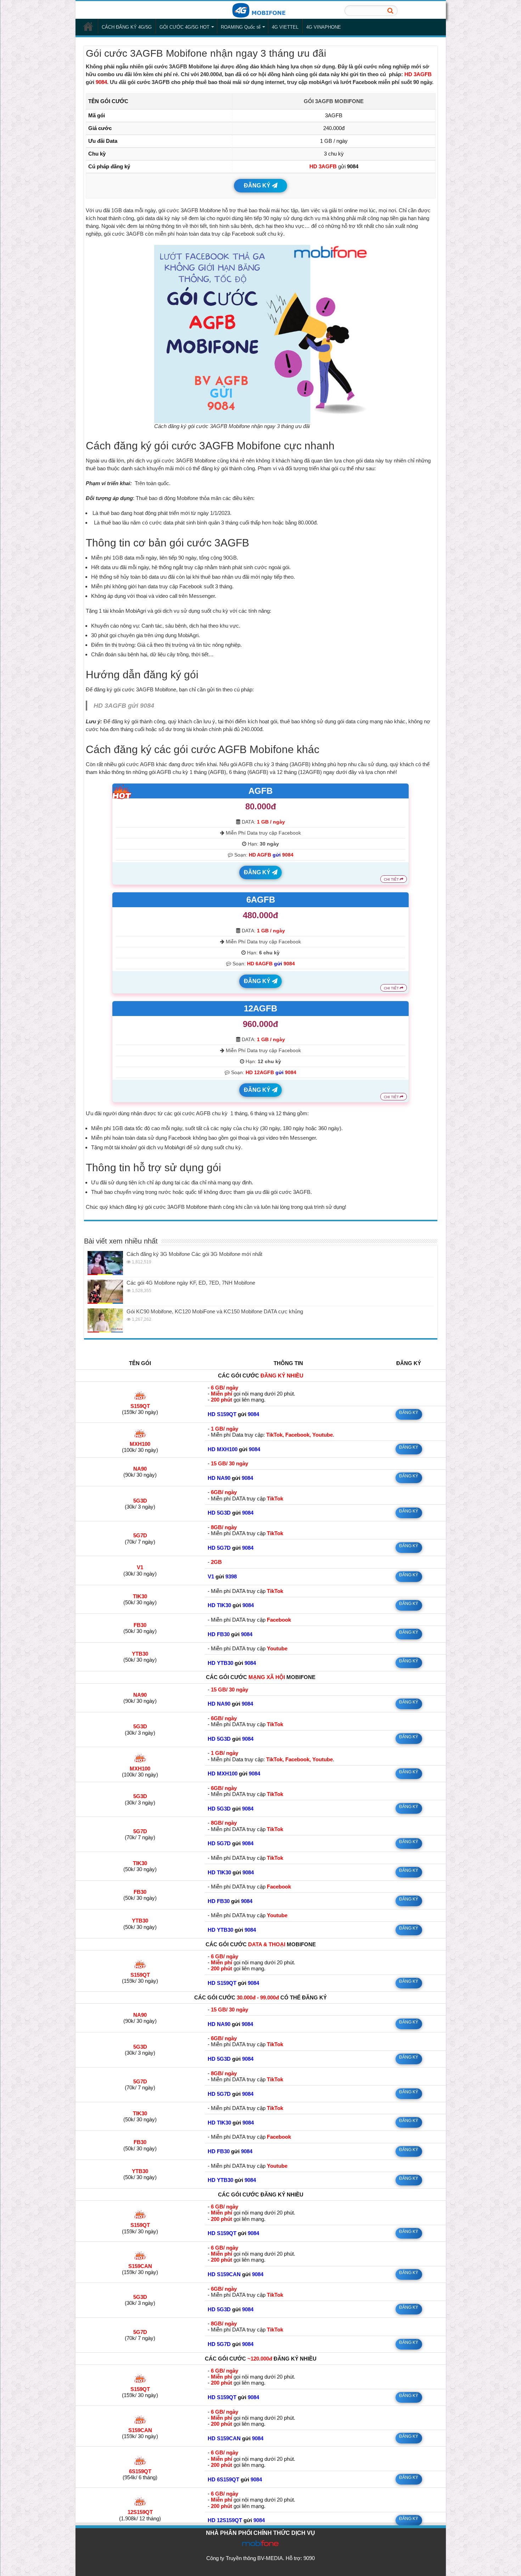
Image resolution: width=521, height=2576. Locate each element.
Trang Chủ (88, 26)
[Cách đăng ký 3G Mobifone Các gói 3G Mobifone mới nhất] (105, 1263)
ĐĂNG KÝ (258, 186)
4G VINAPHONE (324, 27)
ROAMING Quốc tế (241, 27)
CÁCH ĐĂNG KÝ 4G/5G (127, 27)
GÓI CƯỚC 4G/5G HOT (184, 27)
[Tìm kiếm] (390, 11)
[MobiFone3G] (260, 10)
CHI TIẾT (392, 879)
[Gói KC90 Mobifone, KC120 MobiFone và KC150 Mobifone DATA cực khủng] (105, 1320)
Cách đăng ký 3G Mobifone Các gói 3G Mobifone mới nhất (194, 1254)
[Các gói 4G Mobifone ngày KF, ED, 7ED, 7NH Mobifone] (105, 1292)
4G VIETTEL (285, 27)
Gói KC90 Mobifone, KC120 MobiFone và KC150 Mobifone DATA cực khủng (215, 1311)
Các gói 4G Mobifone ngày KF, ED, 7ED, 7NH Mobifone (191, 1283)
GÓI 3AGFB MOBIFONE (334, 101)
